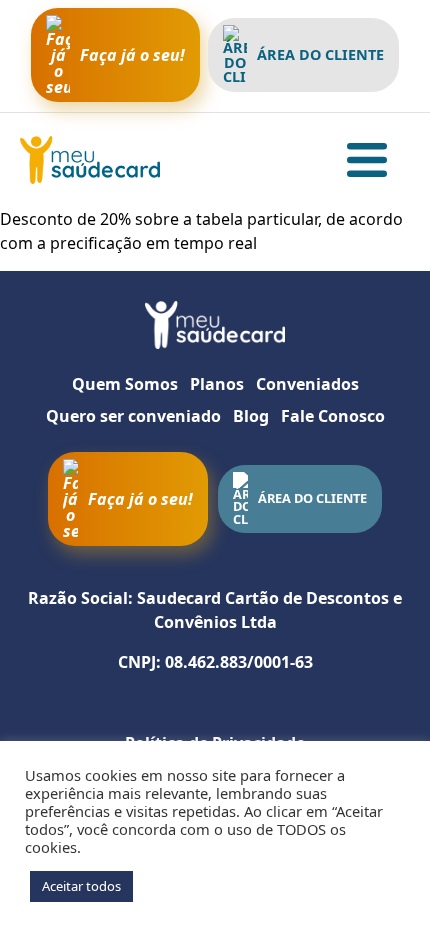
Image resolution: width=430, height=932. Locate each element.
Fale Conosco (333, 416)
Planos (217, 384)
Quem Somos (125, 384)
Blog (251, 416)
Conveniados (307, 384)
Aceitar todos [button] (81, 886)
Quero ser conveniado (133, 416)
